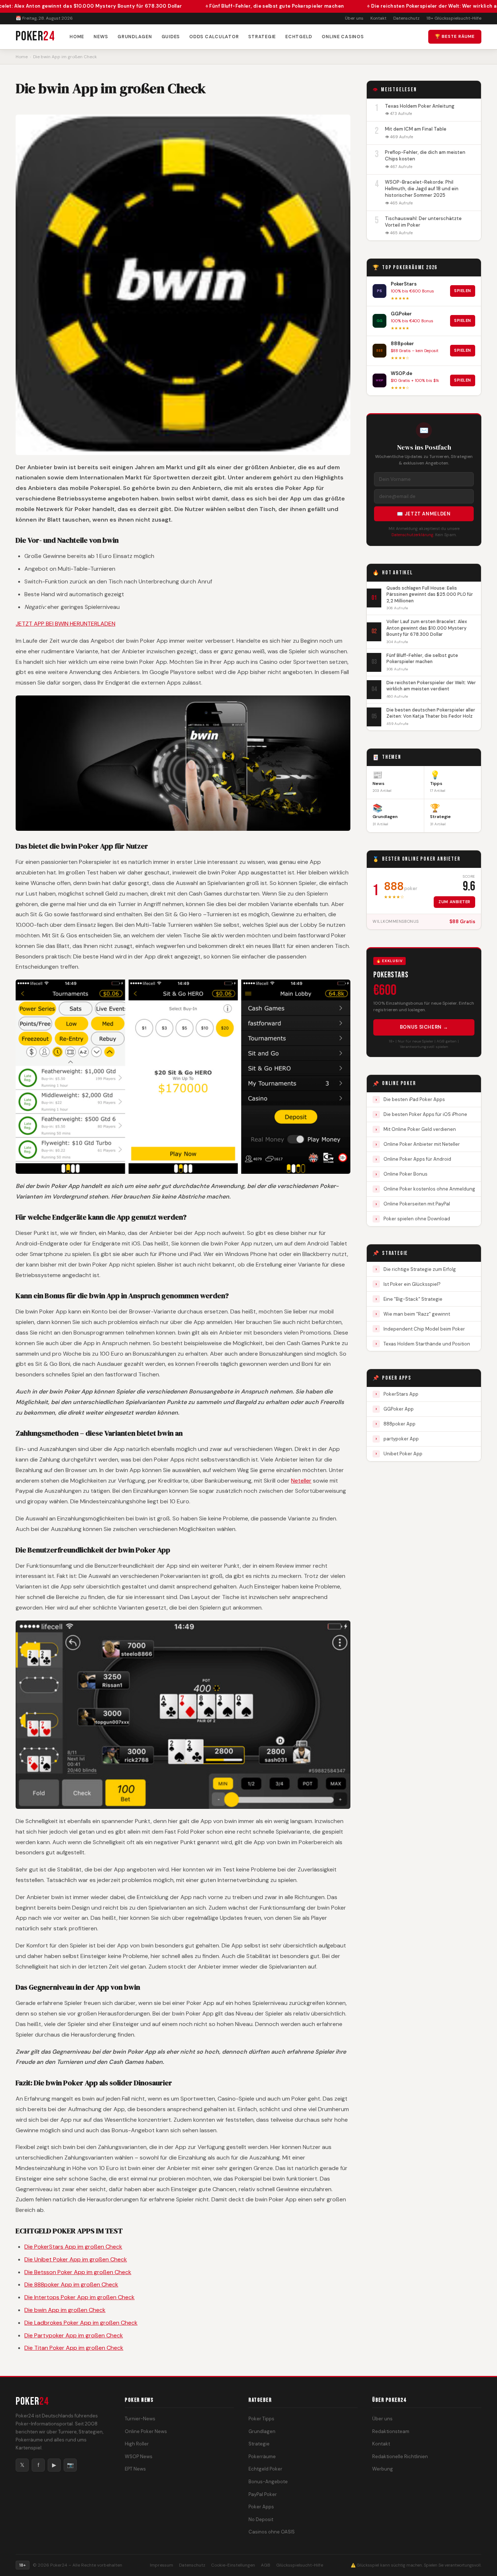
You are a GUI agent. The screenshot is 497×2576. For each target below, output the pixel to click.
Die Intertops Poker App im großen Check (79, 2297)
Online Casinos (343, 37)
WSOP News (139, 2457)
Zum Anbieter (454, 902)
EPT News (135, 2469)
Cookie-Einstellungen (233, 2565)
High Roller (137, 2444)
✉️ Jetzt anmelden (424, 514)
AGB (266, 2565)
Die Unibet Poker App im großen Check (76, 2259)
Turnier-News (140, 2419)
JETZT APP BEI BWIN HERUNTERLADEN (65, 624)
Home (77, 37)
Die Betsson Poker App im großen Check (78, 2272)
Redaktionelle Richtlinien (400, 2457)
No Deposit (261, 2519)
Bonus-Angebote (268, 2482)
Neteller (301, 1481)
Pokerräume (262, 2457)
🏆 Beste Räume (455, 36)
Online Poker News (146, 2431)
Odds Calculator (214, 37)
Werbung (383, 2469)
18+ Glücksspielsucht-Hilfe (454, 18)
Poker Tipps (261, 2419)
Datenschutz (406, 18)
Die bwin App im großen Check (65, 2310)
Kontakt (378, 18)
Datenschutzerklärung (412, 535)
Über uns (354, 18)
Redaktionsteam (391, 2431)
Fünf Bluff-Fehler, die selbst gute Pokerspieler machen (204, 6)
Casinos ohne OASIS (272, 2532)
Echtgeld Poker (265, 2469)
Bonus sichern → (424, 1027)
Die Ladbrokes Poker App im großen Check (81, 2323)
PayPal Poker (263, 2494)
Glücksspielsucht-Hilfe (300, 2565)
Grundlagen (135, 37)
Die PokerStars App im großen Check (73, 2247)
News (101, 37)
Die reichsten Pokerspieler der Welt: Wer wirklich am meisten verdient (385, 6)
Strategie (262, 37)
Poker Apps (261, 2507)
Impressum (162, 2565)
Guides (171, 37)
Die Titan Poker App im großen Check (74, 2348)
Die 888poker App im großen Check (71, 2284)
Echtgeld (299, 37)
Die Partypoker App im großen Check (74, 2335)
